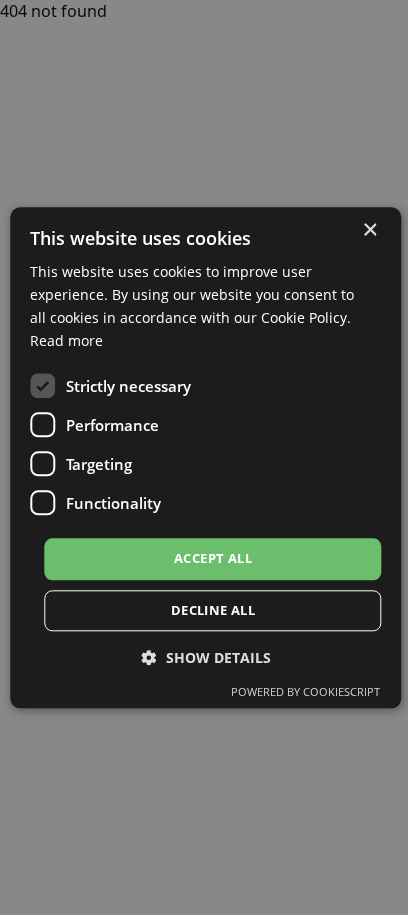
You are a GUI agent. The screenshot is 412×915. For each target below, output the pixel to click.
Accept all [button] (213, 559)
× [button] (369, 230)
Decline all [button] (213, 610)
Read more (66, 340)
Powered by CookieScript (305, 691)
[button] (206, 657)
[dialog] (205, 457)
